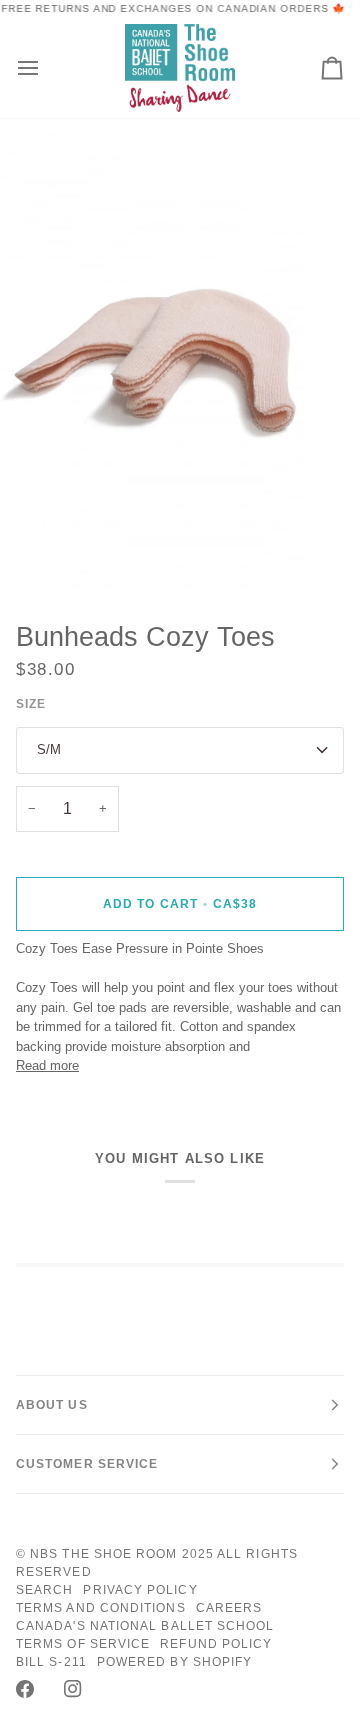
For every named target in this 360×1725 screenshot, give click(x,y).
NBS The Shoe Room (103, 1554)
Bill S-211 (51, 1662)
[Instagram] (73, 1689)
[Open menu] (46, 67)
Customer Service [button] (87, 1464)
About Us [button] (52, 1405)
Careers (229, 1608)
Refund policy (216, 1644)
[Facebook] (25, 1689)
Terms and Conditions (101, 1608)
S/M (49, 749)
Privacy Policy (140, 1590)
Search (44, 1590)
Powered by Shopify (174, 1662)
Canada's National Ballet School (145, 1626)
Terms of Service (83, 1644)
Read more (47, 1065)
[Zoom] (37, 553)
